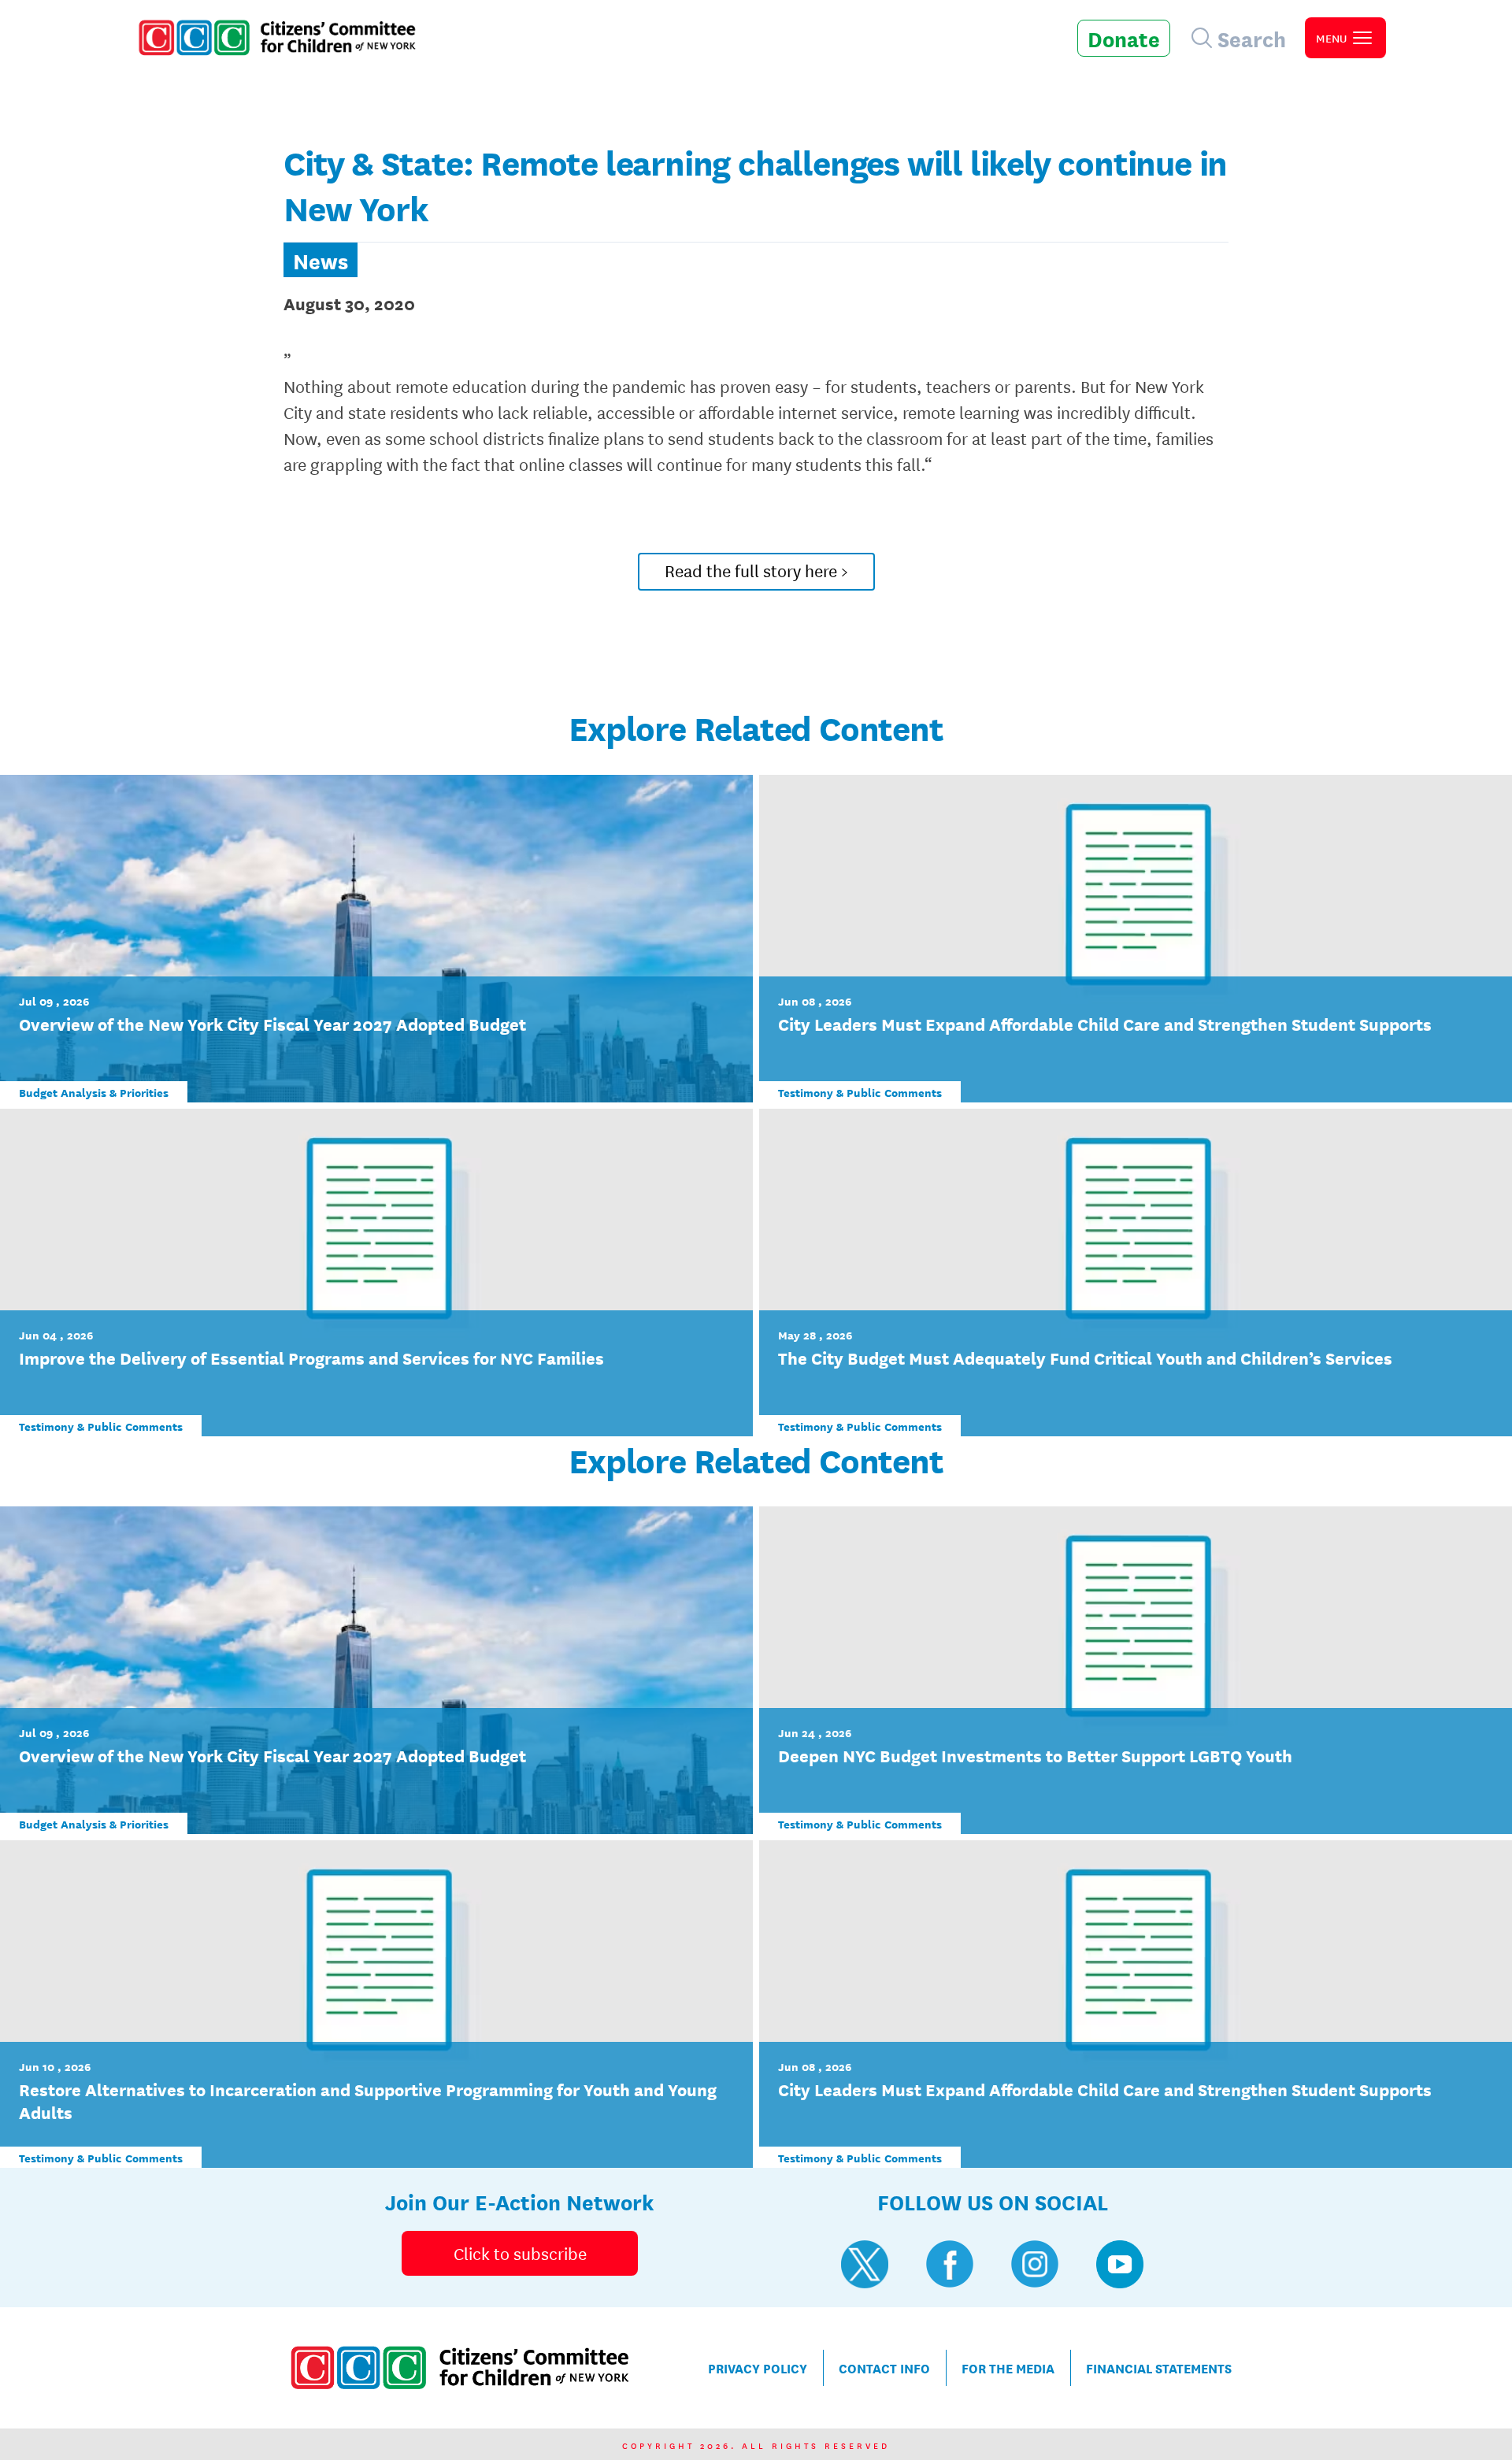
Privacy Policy (758, 2367)
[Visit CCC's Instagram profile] (1035, 2264)
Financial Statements (1159, 2367)
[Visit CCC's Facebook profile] (950, 2264)
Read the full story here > (756, 570)
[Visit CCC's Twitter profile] (865, 2264)
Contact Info (884, 2367)
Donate (1124, 38)
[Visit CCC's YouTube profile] (1120, 2264)
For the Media (1008, 2367)
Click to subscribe (520, 2253)
